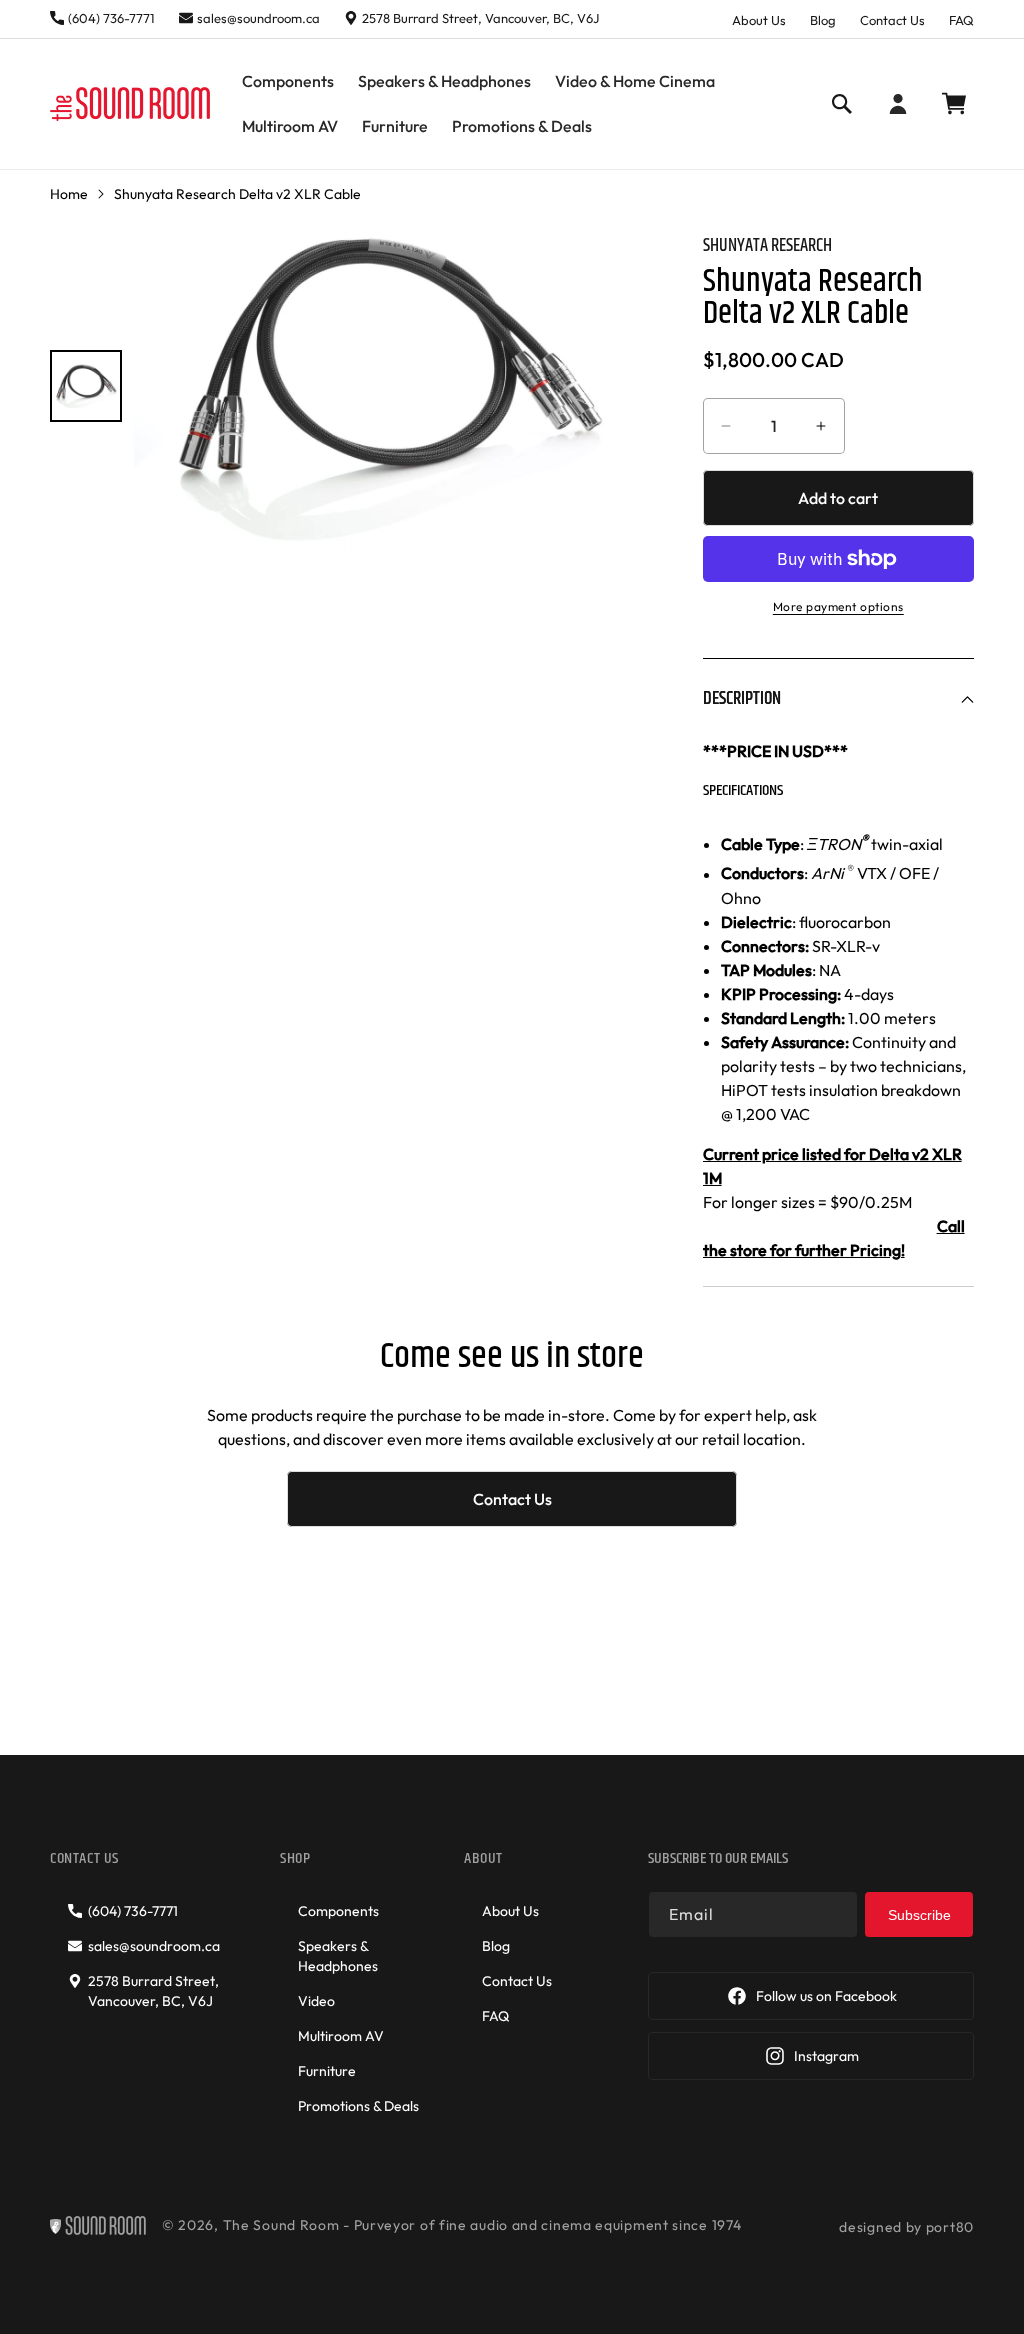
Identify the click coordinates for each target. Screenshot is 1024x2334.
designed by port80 (906, 2227)
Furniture (327, 2071)
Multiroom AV (341, 2036)
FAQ (961, 20)
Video (316, 2001)
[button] (288, 81)
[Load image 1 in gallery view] (86, 386)
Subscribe (919, 1915)
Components (338, 1911)
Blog (823, 20)
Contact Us (892, 20)
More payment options (838, 606)
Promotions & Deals (358, 2106)
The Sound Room (281, 2225)
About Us (759, 20)
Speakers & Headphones (338, 1956)
